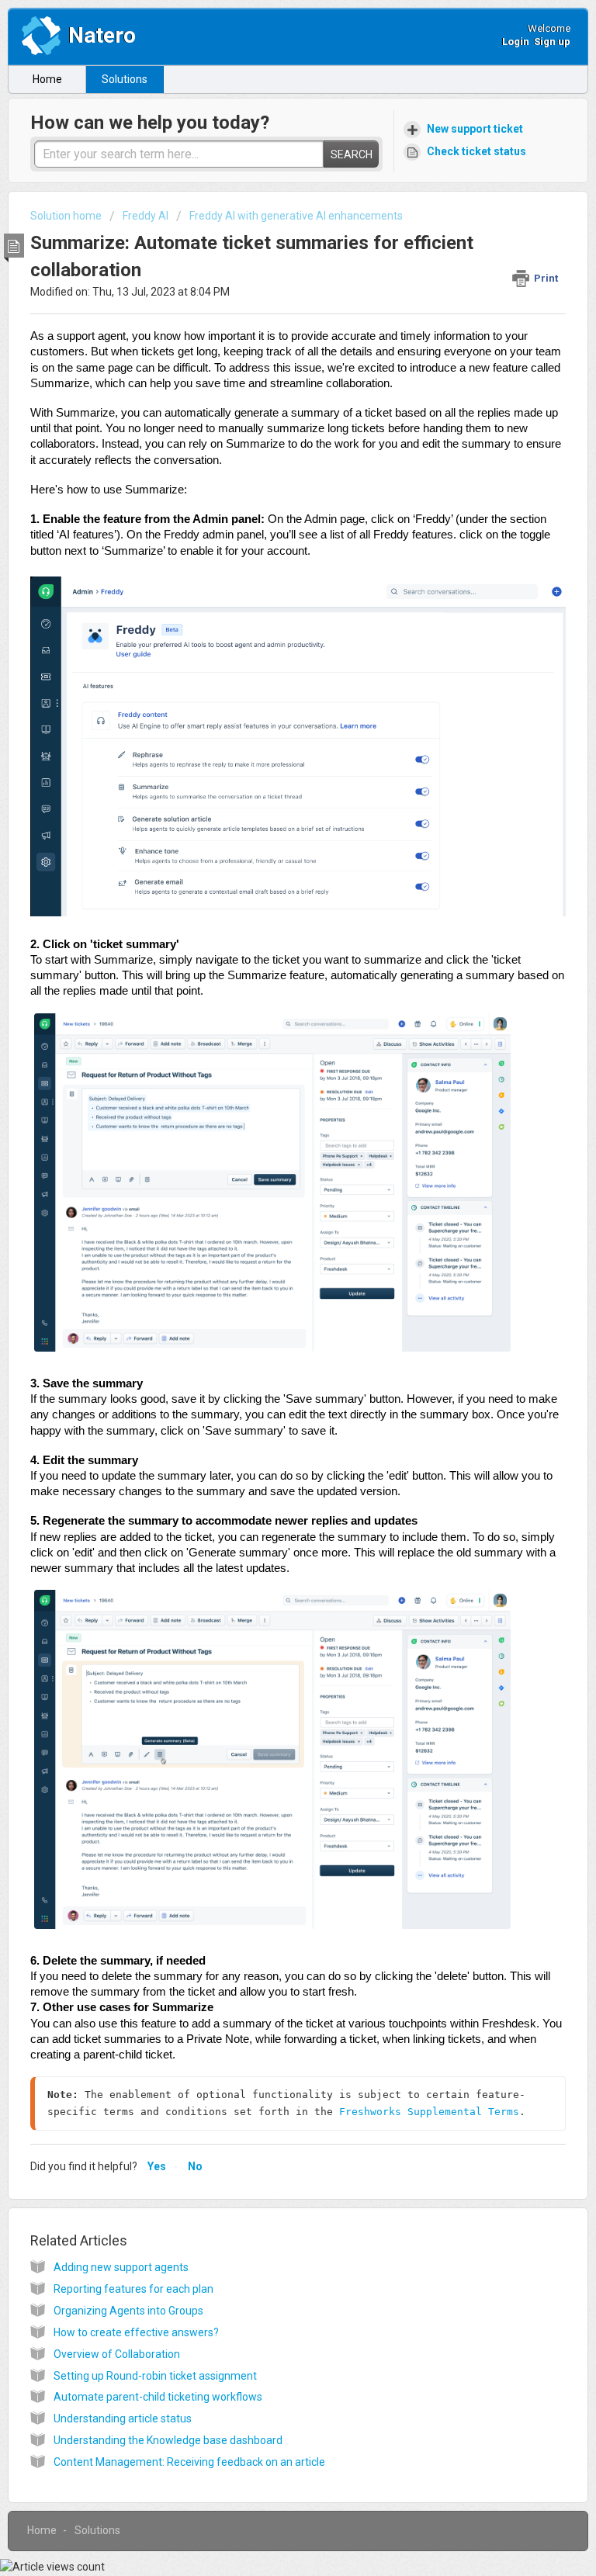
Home (47, 79)
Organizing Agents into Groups (128, 2311)
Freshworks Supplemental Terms (429, 2112)
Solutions (125, 79)
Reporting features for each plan (133, 2289)
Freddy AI (146, 216)
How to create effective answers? (136, 2332)
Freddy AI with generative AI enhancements (296, 216)
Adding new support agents (121, 2267)
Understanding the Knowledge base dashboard (168, 2440)
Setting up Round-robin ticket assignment (155, 2376)
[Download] (269, 1312)
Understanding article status (123, 2418)
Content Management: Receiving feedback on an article (189, 2462)
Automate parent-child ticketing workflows (158, 2397)
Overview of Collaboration (117, 2354)
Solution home (67, 216)
